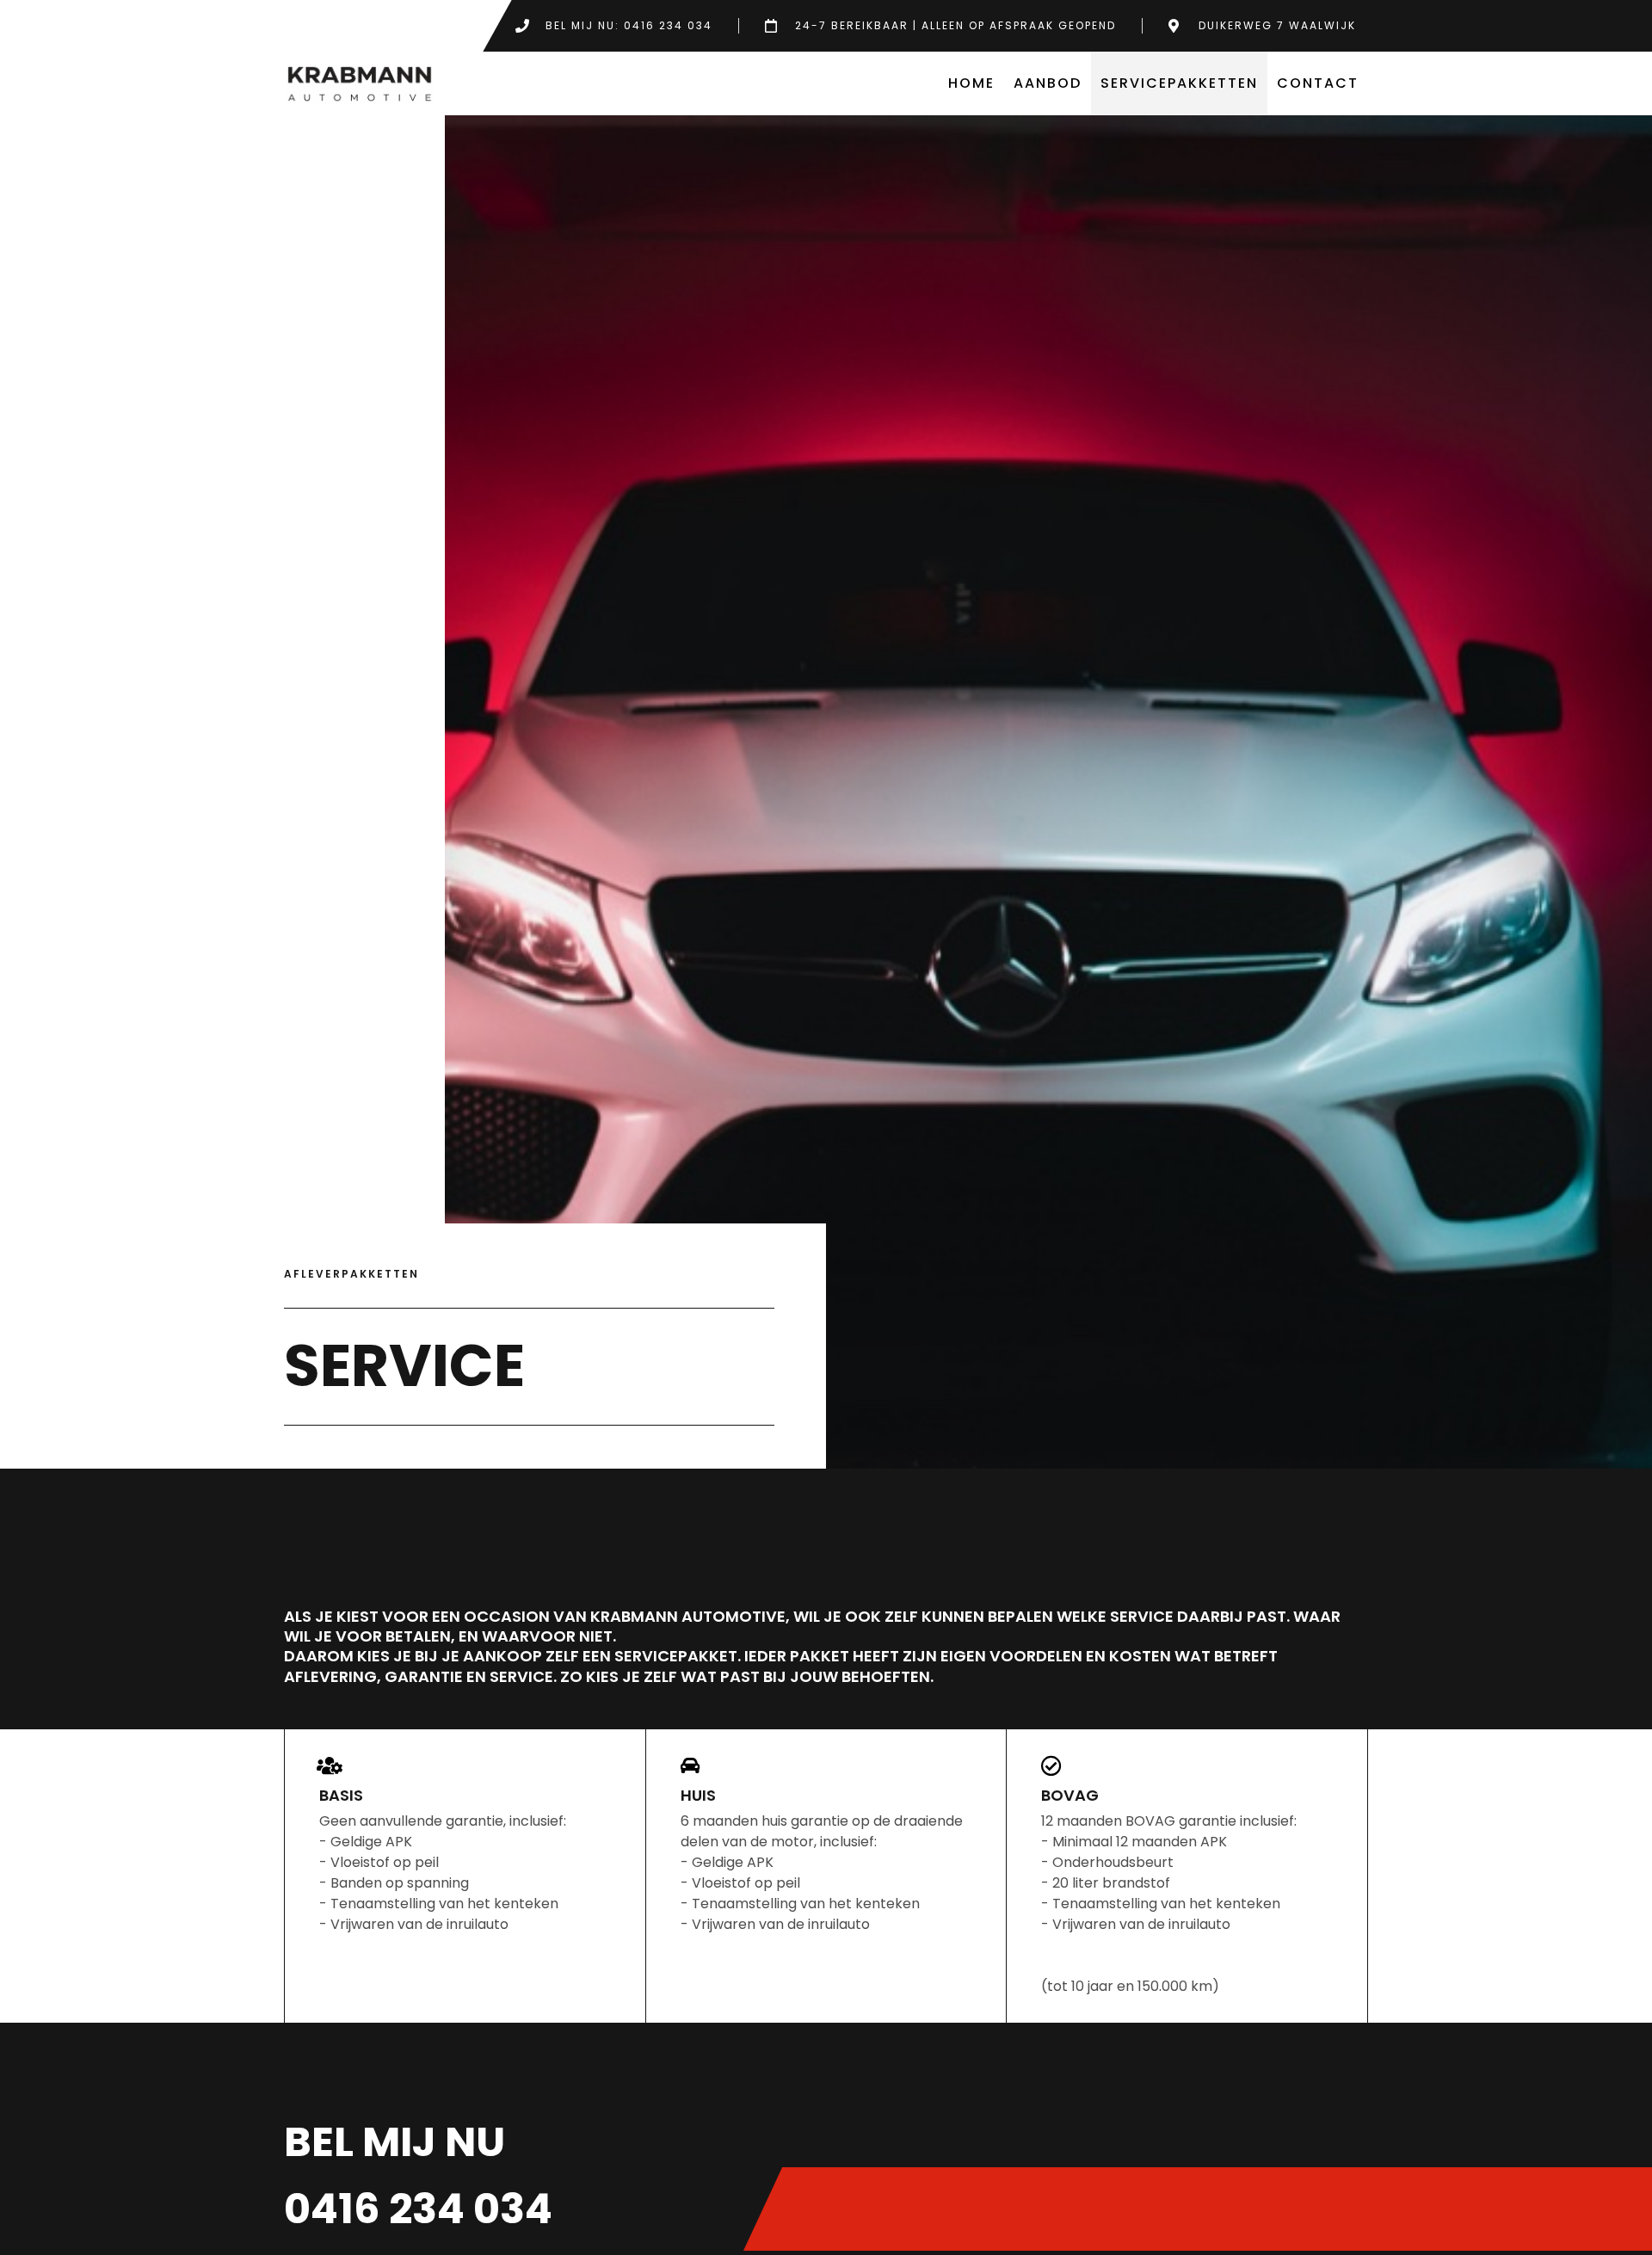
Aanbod (1048, 83)
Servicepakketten (1179, 83)
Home (971, 83)
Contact (1318, 83)
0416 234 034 (418, 2209)
